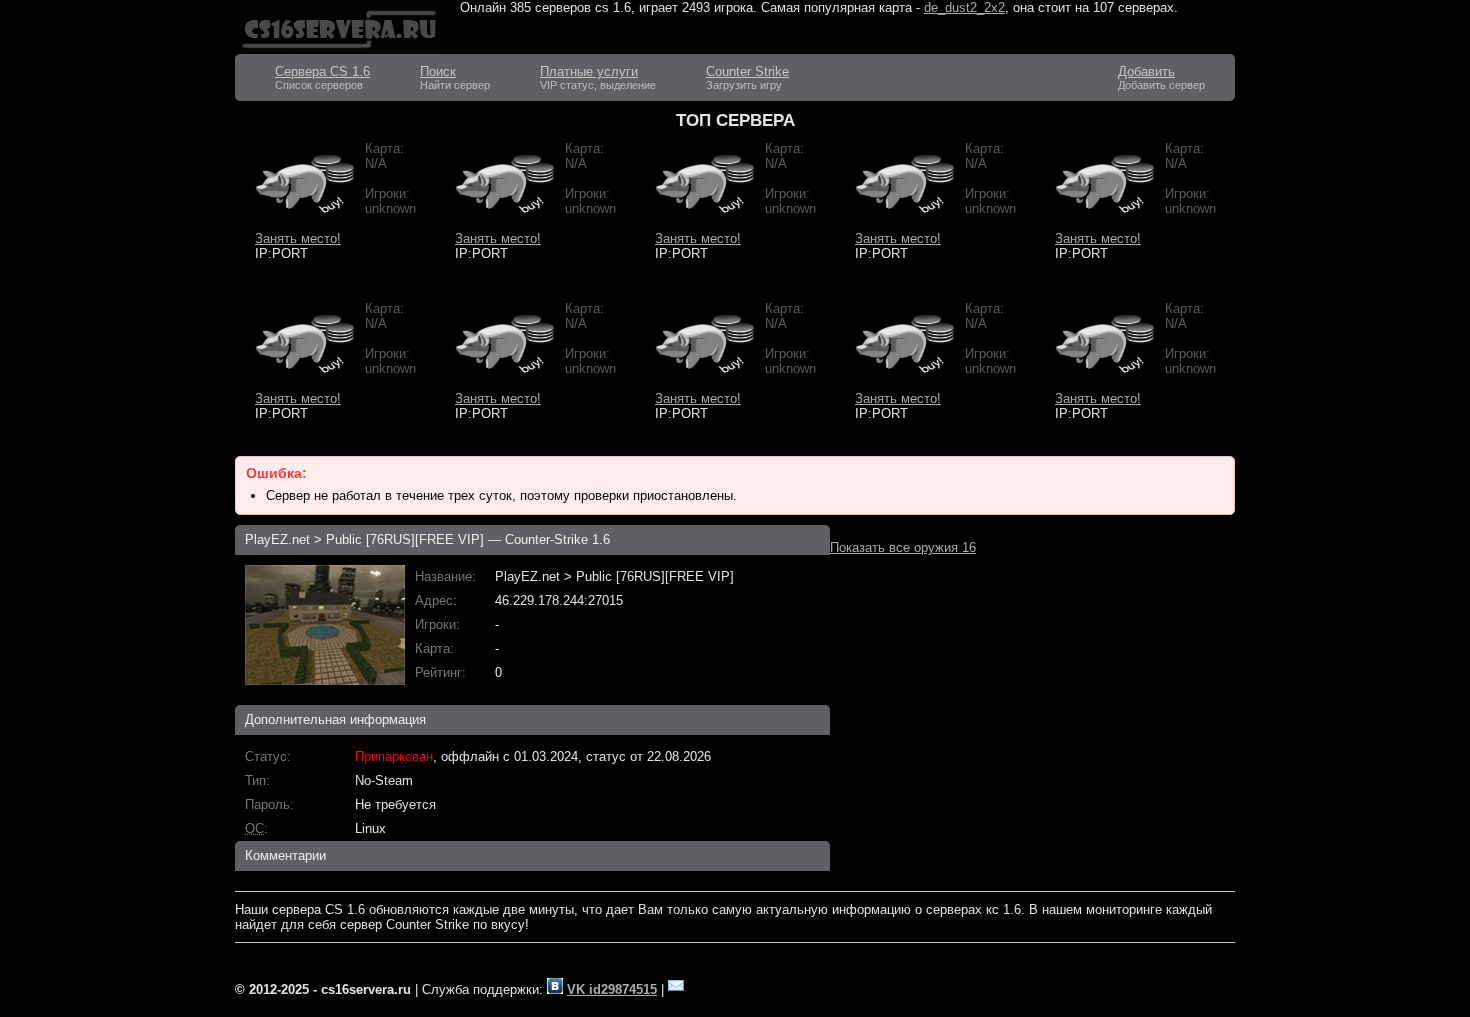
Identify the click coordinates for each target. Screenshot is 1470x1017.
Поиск (438, 71)
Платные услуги (589, 71)
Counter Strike (747, 71)
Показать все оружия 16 (903, 547)
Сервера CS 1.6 (322, 71)
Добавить (1146, 71)
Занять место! (298, 238)
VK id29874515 (612, 989)
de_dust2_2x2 (964, 7)
